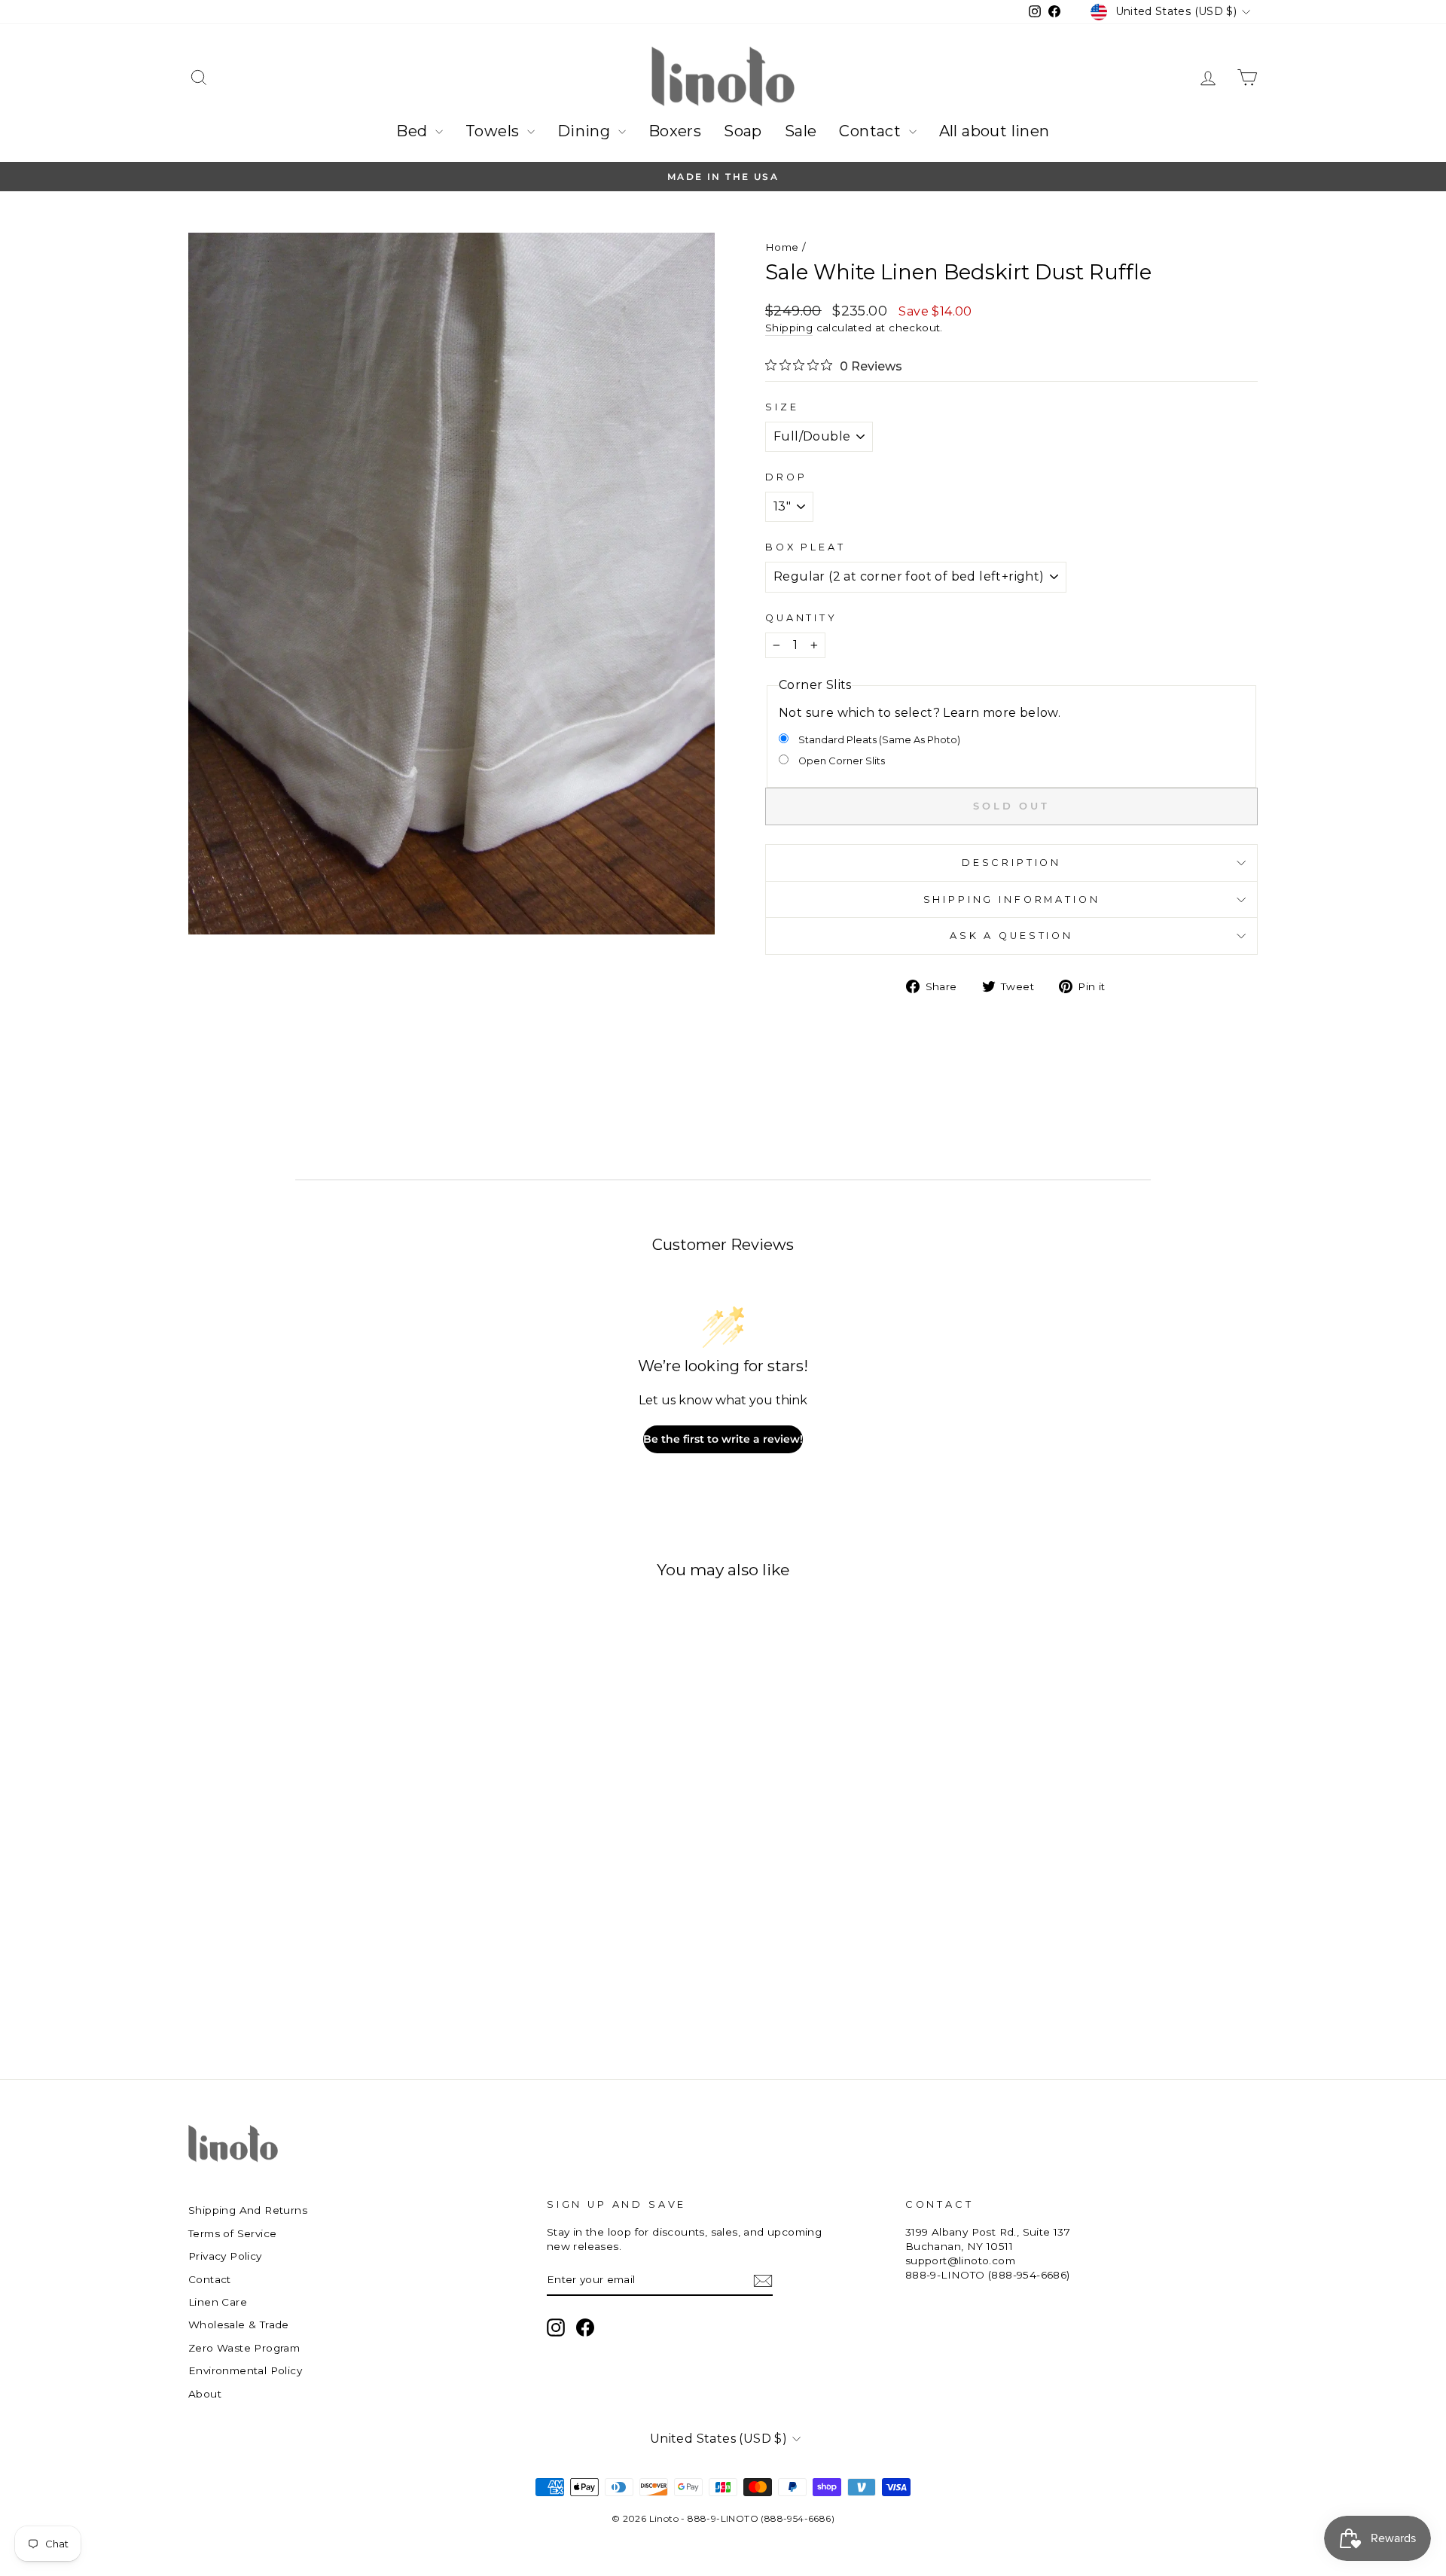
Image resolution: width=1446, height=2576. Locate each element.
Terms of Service (232, 2233)
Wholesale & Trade (239, 2324)
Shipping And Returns (248, 2210)
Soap (743, 131)
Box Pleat (805, 547)
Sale (801, 131)
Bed (414, 131)
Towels (494, 131)
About (205, 2394)
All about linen (995, 131)
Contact (872, 131)
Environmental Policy (245, 2370)
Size (782, 407)
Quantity (801, 618)
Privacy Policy (225, 2256)
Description (1011, 863)
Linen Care (218, 2302)
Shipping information (1012, 899)
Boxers (675, 131)
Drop (786, 477)
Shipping (789, 328)
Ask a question (1011, 936)
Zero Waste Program (244, 2348)
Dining (586, 131)
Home (782, 247)
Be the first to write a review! (723, 1439)
